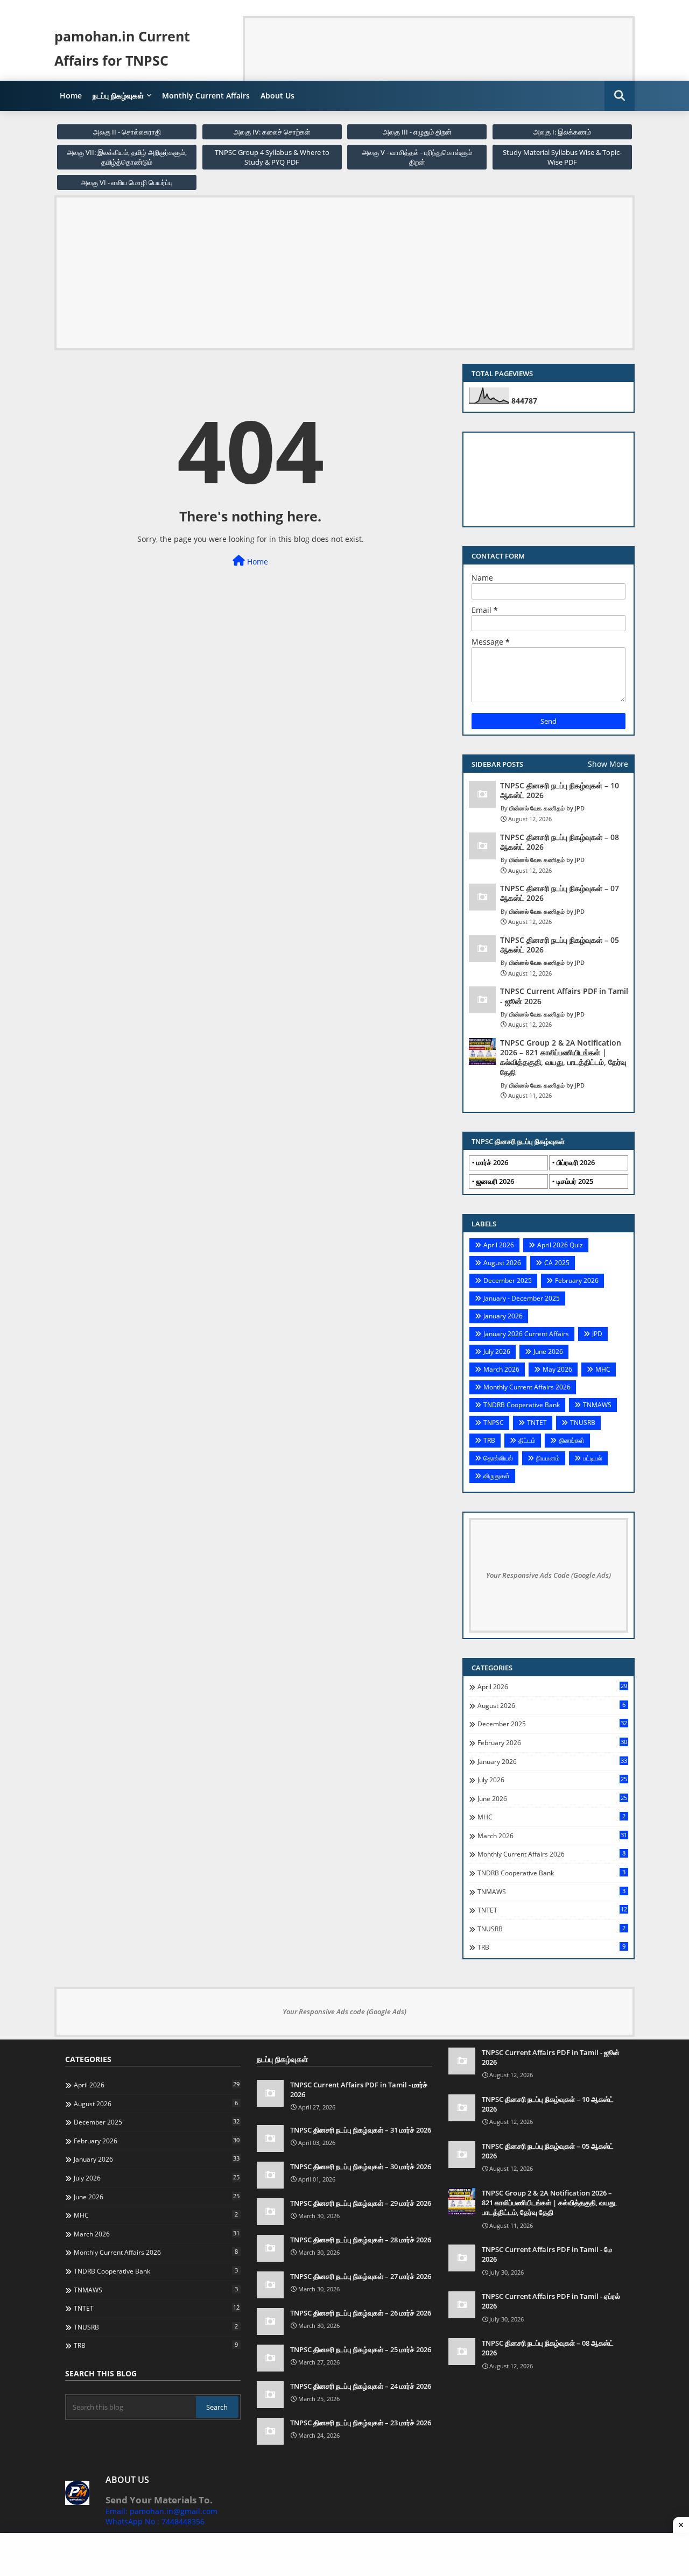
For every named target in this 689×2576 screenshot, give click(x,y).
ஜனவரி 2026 (495, 1181)
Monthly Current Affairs (206, 96)
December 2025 (508, 1280)
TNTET (537, 1423)
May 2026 (557, 1369)
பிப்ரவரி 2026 (576, 1162)
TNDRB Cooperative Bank (522, 1405)
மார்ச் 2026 (492, 1162)
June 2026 (548, 1351)
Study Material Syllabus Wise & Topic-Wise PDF (562, 157)
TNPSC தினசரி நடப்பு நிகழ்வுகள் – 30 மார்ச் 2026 (361, 2166)
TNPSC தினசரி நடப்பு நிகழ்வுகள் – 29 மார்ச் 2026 (361, 2203)
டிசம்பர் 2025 (575, 1181)
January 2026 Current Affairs (526, 1334)
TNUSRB (583, 1423)
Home (71, 96)
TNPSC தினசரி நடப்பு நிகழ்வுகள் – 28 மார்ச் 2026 (361, 2240)
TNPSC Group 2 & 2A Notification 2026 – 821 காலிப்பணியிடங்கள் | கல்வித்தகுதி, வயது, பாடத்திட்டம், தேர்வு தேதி (563, 1058)
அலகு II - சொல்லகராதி (127, 132)
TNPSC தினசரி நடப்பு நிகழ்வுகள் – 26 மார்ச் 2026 (361, 2313)
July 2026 (497, 1351)
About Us (277, 96)
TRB (489, 1440)
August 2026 (502, 1263)
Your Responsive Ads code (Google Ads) (344, 2012)
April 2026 (499, 1245)
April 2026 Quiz (560, 1245)
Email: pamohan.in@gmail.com (161, 2511)
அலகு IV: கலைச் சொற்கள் (272, 132)
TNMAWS (597, 1405)
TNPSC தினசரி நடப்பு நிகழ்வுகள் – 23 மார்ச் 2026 (361, 2423)
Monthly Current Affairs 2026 (527, 1387)
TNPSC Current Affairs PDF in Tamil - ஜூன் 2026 (564, 996)
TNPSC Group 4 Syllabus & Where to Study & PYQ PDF (272, 157)
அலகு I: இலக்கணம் (562, 132)
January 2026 (503, 1316)
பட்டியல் (593, 1458)
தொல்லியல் (498, 1458)
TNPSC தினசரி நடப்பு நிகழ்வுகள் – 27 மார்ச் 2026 (361, 2276)
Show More (608, 764)
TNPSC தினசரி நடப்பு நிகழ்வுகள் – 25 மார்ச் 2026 (361, 2349)
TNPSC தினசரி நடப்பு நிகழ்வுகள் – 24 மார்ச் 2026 (361, 2386)
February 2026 (577, 1280)
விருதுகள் (497, 1476)
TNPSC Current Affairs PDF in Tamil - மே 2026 (547, 2254)
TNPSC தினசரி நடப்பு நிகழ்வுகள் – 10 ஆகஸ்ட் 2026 (560, 791)
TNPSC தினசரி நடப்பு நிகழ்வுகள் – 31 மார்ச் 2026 (361, 2130)
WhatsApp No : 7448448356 (155, 2521)
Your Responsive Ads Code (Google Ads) (549, 1575)
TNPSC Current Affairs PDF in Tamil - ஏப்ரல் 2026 (551, 2301)
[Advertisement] (441, 43)
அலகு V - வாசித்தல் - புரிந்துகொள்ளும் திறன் (417, 157)
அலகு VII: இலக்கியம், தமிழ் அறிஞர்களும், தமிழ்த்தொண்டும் (127, 157)
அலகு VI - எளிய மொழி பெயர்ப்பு (127, 182)
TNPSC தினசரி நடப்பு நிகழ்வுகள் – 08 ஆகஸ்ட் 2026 (560, 842)
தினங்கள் (572, 1440)
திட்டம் (527, 1440)
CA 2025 (557, 1263)
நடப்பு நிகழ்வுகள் (118, 96)
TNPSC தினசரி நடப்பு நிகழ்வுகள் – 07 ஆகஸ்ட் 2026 (560, 893)
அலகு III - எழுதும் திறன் (417, 132)
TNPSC (494, 1423)
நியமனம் (548, 1458)
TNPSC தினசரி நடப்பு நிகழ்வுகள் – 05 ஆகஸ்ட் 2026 (560, 945)
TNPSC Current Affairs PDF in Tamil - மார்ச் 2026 (359, 2090)
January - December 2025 (522, 1298)
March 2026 (501, 1369)
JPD (597, 1334)
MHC (603, 1369)
